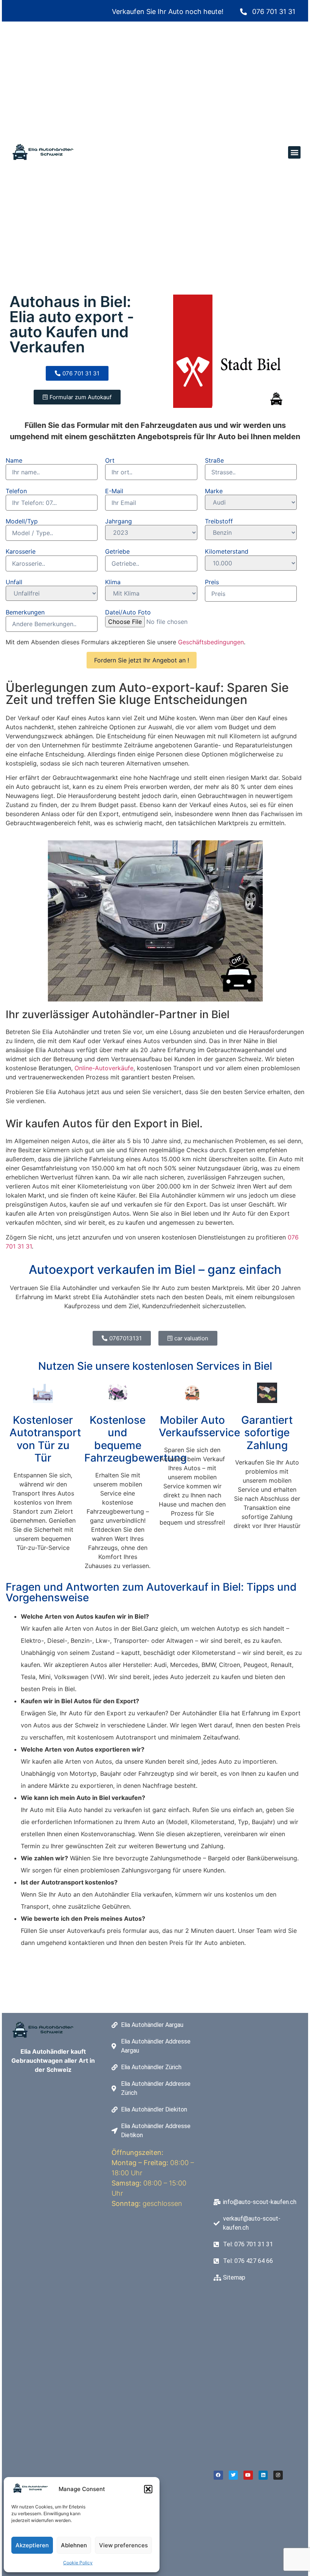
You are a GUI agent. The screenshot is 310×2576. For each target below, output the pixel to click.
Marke (214, 491)
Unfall (14, 582)
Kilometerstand (227, 551)
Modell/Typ (22, 521)
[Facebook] (218, 2475)
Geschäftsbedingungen (211, 642)
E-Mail (114, 491)
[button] (148, 2489)
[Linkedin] (263, 2475)
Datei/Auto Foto (128, 612)
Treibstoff (219, 521)
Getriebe (117, 551)
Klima (113, 582)
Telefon (16, 491)
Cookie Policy (78, 2563)
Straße (214, 460)
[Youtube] (248, 2475)
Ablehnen (74, 2545)
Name (14, 460)
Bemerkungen (25, 612)
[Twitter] (233, 2475)
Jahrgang (119, 521)
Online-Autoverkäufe (104, 1068)
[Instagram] (278, 2475)
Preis (212, 582)
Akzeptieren (32, 2545)
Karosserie (21, 551)
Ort (110, 460)
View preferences (123, 2545)
